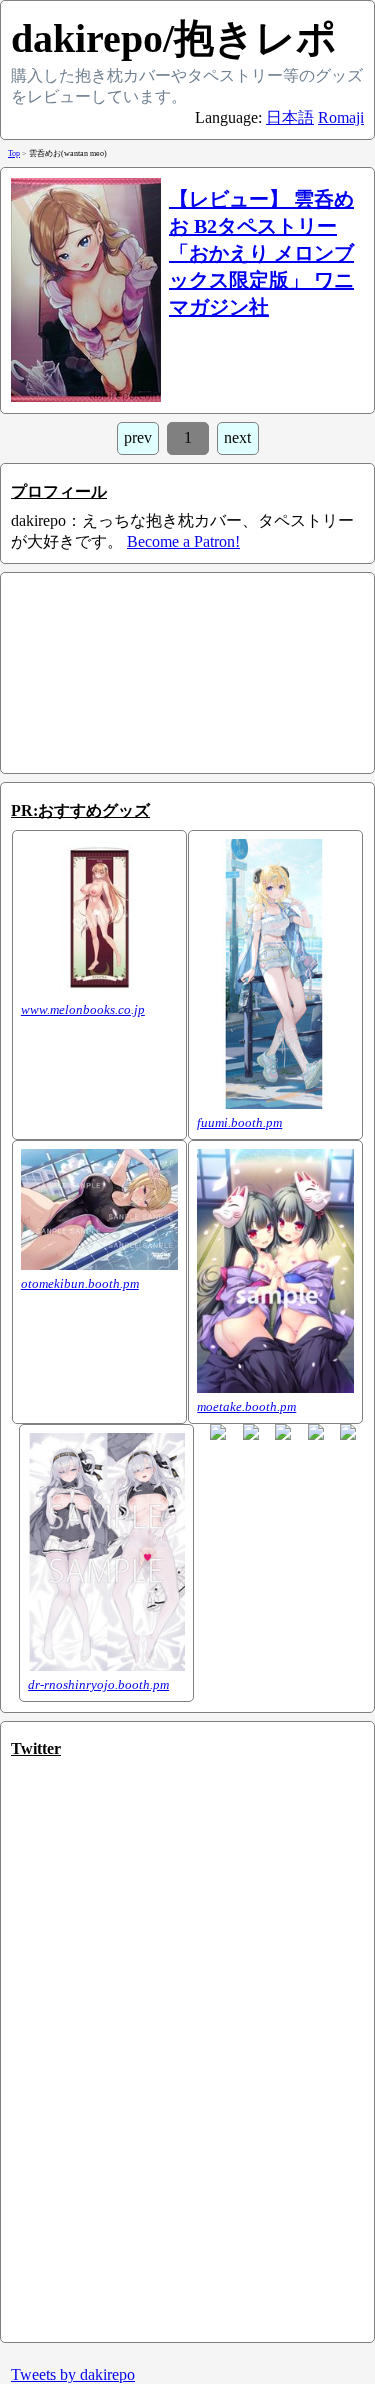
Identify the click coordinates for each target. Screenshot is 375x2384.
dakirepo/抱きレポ (174, 38)
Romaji (341, 117)
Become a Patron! (183, 541)
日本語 (290, 117)
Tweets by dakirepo (73, 2374)
